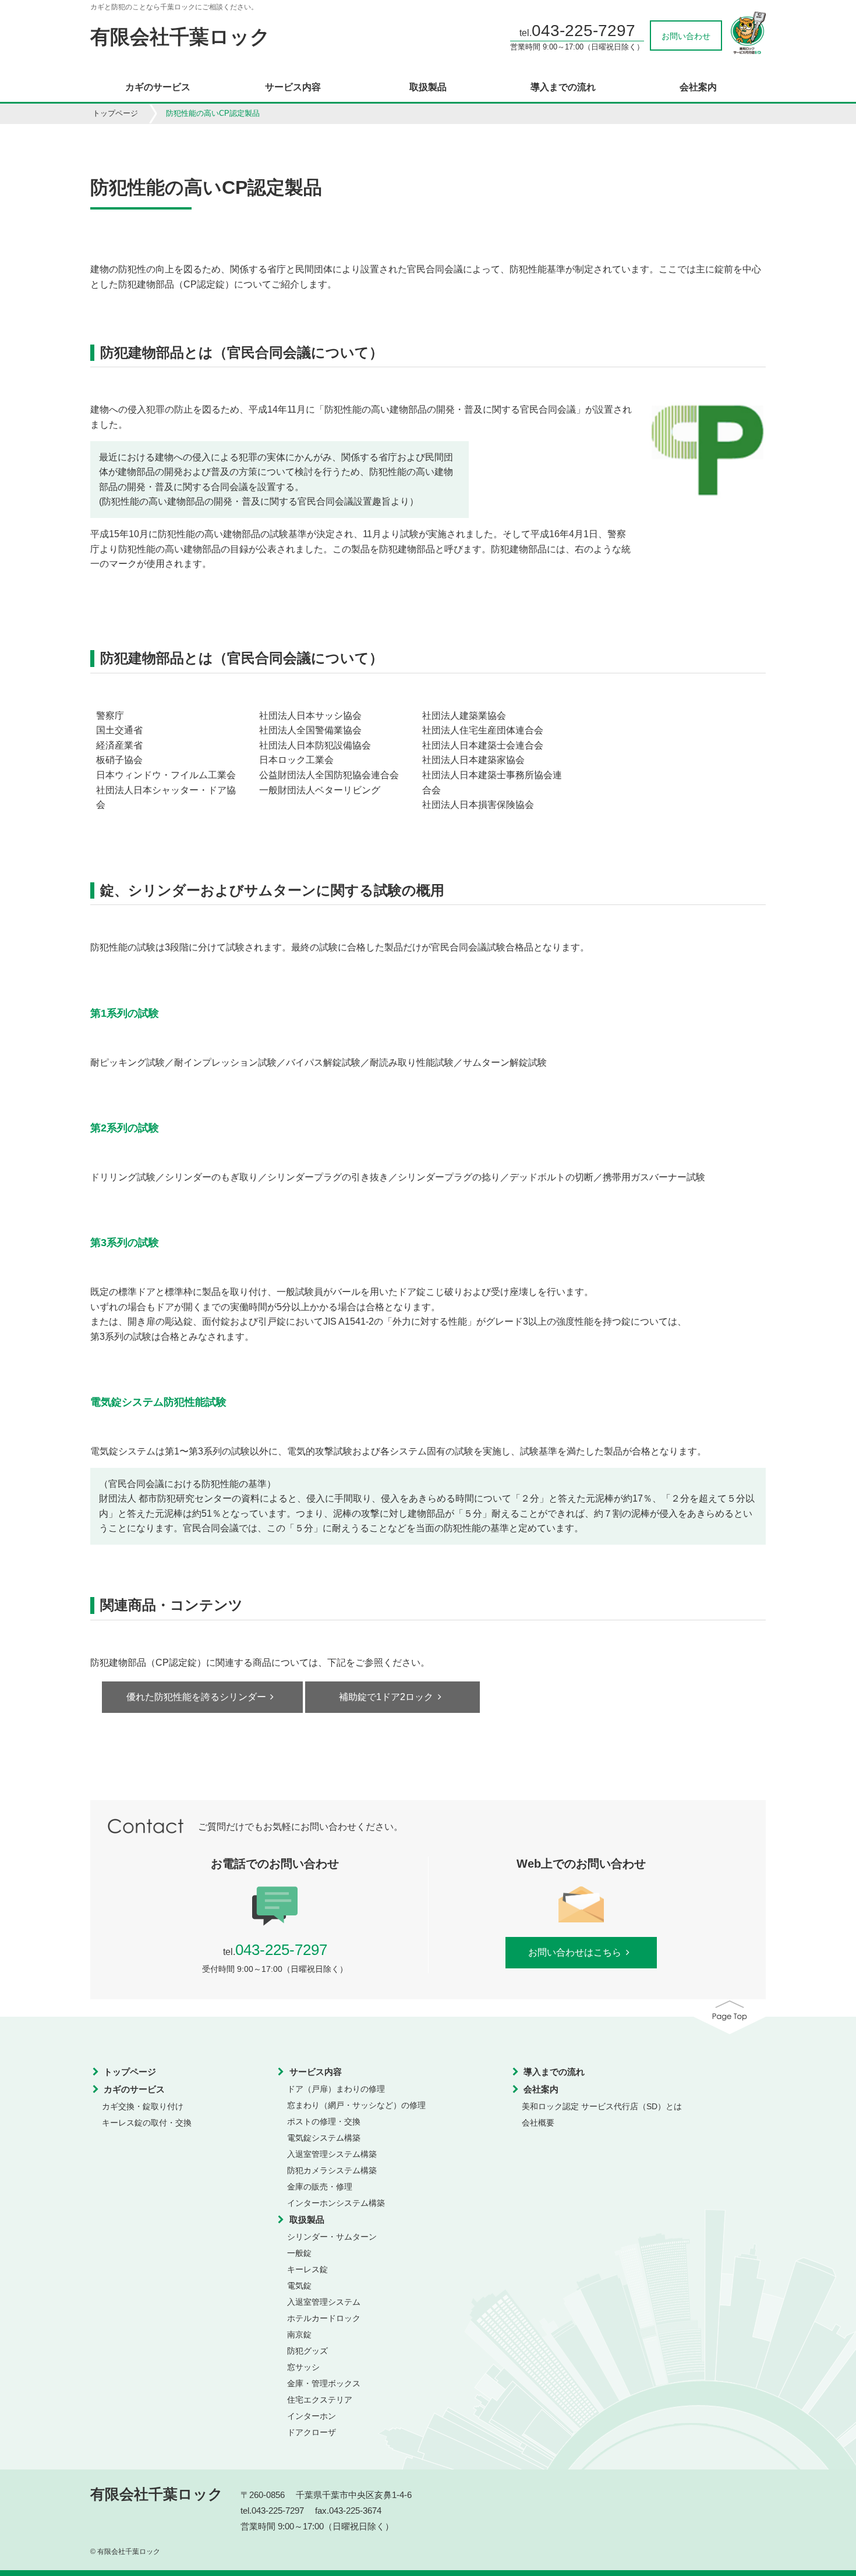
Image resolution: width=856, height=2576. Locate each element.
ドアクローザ (312, 2432)
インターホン (312, 2416)
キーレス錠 (307, 2269)
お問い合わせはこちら (575, 1952)
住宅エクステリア (320, 2400)
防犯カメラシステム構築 (332, 2170)
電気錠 (299, 2286)
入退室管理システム (324, 2302)
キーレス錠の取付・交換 (147, 2123)
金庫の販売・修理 (320, 2187)
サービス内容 (293, 87)
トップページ (115, 113)
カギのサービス (158, 87)
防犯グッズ (307, 2351)
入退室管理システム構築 (332, 2154)
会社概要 (538, 2123)
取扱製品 (428, 87)
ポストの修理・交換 (324, 2121)
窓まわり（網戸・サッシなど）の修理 (356, 2105)
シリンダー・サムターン (332, 2237)
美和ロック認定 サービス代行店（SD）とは (602, 2106)
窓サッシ (303, 2367)
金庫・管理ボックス (324, 2383)
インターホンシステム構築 (336, 2203)
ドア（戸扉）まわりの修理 (336, 2089)
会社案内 (698, 87)
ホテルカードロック (324, 2318)
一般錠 (299, 2253)
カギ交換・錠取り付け (143, 2106)
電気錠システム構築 (324, 2138)
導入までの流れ (563, 87)
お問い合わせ (686, 36)
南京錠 (299, 2334)
